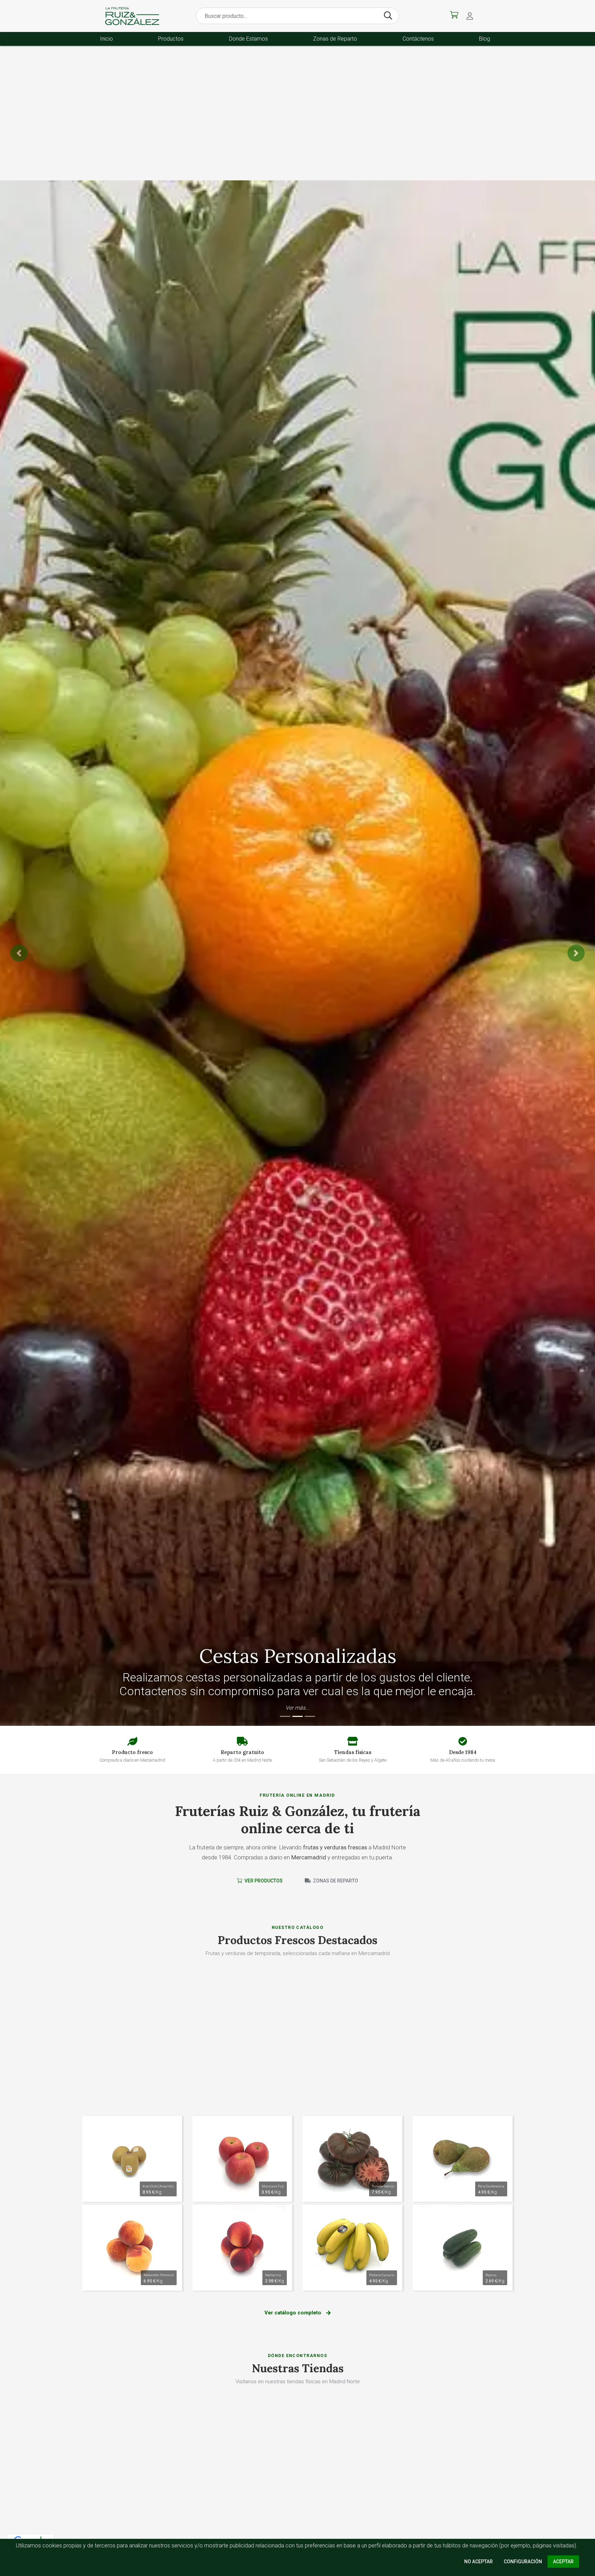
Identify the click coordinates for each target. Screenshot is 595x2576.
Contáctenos (418, 39)
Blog (484, 39)
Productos (171, 39)
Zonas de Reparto (335, 39)
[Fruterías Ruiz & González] (132, 16)
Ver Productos (263, 1881)
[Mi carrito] (454, 16)
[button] (470, 16)
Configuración (523, 2562)
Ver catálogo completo (294, 2313)
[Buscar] (388, 16)
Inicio (106, 39)
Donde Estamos (248, 39)
